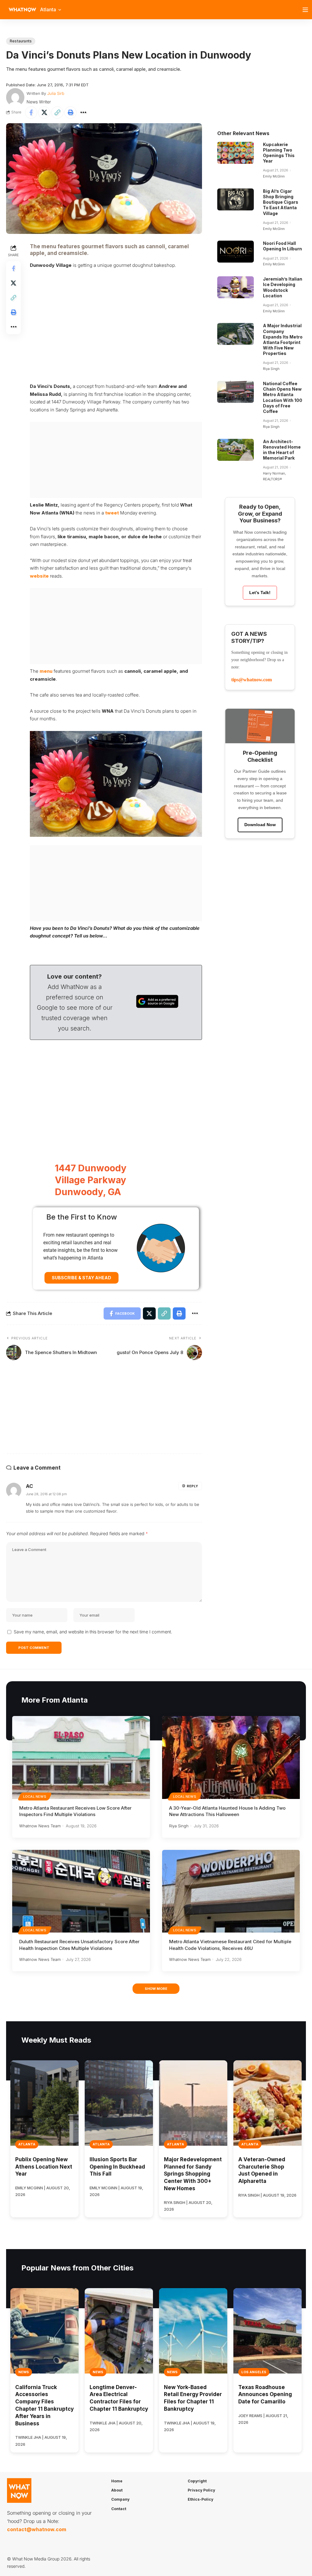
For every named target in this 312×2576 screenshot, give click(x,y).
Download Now (260, 825)
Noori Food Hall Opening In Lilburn (282, 246)
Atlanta (27, 2144)
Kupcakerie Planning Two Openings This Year (279, 153)
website (39, 576)
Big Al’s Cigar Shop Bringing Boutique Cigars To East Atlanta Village (281, 202)
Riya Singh (271, 369)
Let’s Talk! (260, 593)
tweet (112, 513)
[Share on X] (44, 113)
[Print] (70, 113)
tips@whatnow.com (252, 680)
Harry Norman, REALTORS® (274, 476)
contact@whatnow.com (37, 2529)
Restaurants (21, 41)
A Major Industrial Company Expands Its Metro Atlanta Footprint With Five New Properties (283, 339)
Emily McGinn (274, 176)
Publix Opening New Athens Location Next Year (44, 2167)
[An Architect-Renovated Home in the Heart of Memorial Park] (236, 450)
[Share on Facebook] (31, 113)
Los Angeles (254, 2372)
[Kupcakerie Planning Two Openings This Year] (236, 153)
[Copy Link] (57, 113)
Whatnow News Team (40, 1826)
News (24, 2372)
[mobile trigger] (307, 10)
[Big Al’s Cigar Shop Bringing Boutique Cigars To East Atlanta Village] (236, 199)
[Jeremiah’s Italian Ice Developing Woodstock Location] (236, 287)
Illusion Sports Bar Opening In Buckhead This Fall (117, 2167)
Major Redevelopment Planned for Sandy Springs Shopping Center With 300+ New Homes (193, 2174)
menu (46, 671)
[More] (83, 113)
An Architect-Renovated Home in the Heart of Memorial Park (282, 450)
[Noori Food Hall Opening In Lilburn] (236, 252)
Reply (192, 1486)
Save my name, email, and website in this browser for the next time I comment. (93, 1632)
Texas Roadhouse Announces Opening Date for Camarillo (265, 2395)
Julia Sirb (56, 93)
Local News (35, 1797)
